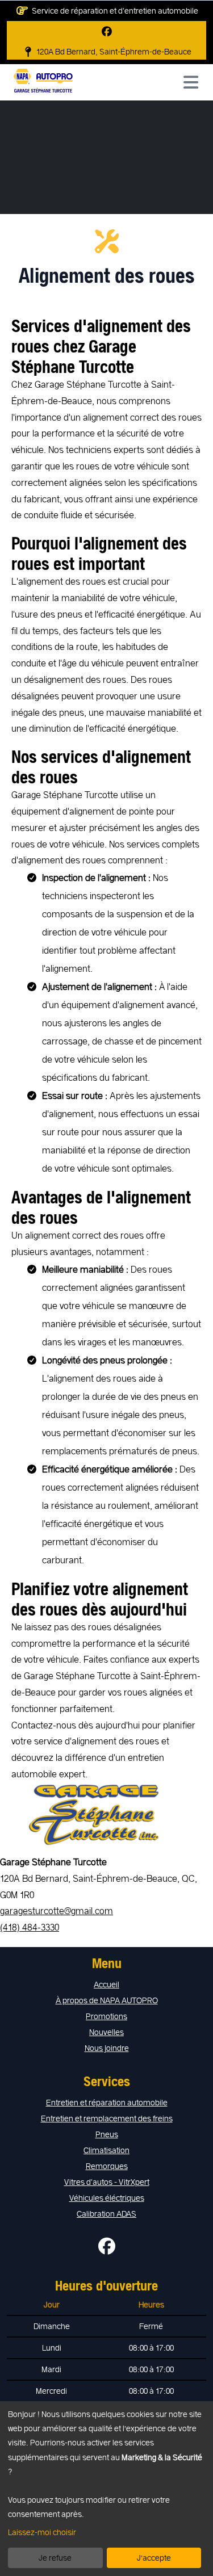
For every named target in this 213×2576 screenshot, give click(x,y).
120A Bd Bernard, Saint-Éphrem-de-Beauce (114, 51)
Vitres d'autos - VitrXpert (107, 2182)
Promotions (106, 2016)
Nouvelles (106, 2032)
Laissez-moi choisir (42, 2532)
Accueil (106, 1984)
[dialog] (106, 2489)
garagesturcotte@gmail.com (57, 1910)
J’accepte (154, 2558)
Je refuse (55, 2558)
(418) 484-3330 (30, 1927)
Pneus (107, 2134)
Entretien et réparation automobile (107, 2102)
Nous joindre (107, 2048)
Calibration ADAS (106, 2214)
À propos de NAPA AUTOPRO (107, 2000)
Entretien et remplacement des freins (107, 2118)
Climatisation (106, 2150)
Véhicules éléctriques (107, 2198)
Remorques (107, 2166)
